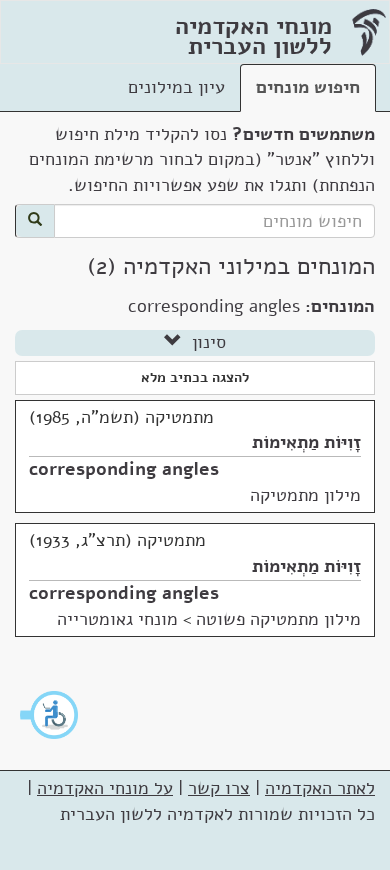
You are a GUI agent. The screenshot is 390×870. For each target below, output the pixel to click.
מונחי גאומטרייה (117, 619)
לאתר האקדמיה (320, 788)
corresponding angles (124, 469)
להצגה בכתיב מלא (195, 377)
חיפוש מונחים (308, 87)
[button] (50, 715)
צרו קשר (219, 788)
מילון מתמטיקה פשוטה (278, 619)
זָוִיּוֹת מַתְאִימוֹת (306, 442)
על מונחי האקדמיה (105, 788)
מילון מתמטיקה (305, 495)
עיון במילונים (176, 87)
